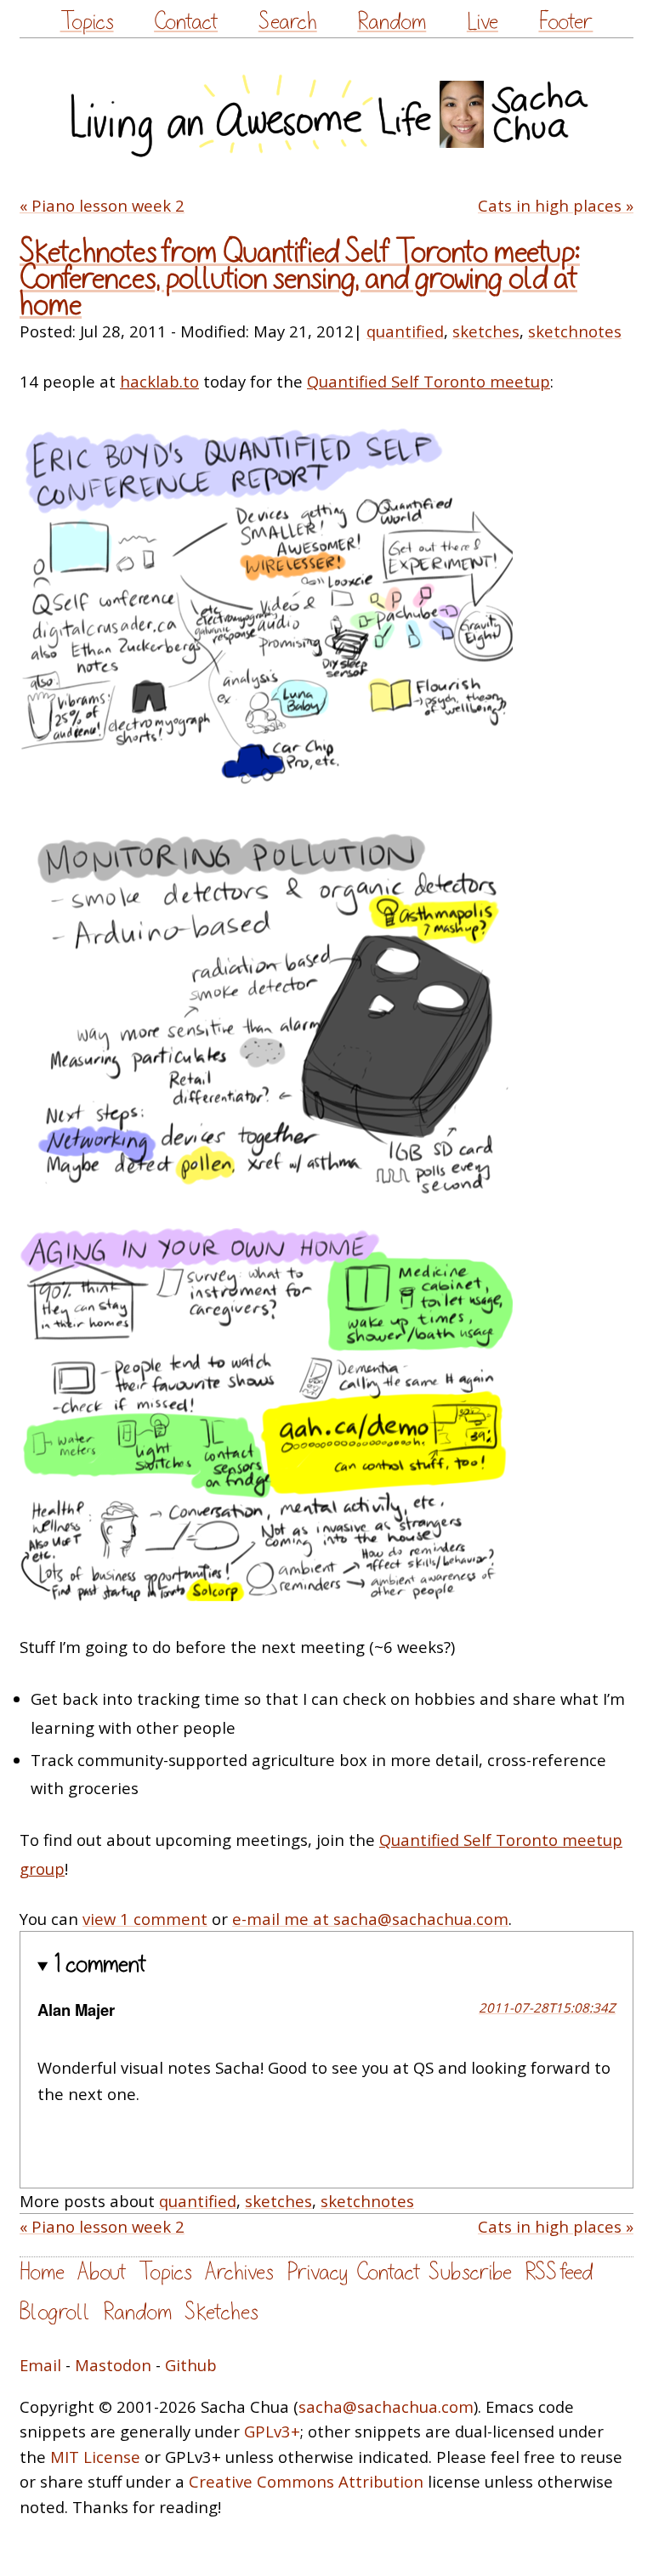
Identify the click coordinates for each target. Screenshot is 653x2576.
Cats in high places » (556, 205)
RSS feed (559, 2272)
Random (392, 22)
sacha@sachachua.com (386, 2406)
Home (42, 2272)
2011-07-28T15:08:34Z (547, 2007)
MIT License (95, 2457)
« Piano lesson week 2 (102, 205)
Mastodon (113, 2365)
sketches (486, 331)
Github (191, 2365)
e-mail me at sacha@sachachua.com (370, 1919)
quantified (405, 331)
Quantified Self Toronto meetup (429, 381)
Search (288, 22)
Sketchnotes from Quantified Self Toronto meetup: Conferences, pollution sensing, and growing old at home (300, 278)
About (102, 2272)
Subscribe (470, 2272)
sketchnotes (575, 331)
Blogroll (55, 2312)
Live (483, 22)
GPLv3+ (272, 2431)
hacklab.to (159, 381)
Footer (565, 22)
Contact (186, 22)
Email (40, 2365)
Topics (87, 22)
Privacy (317, 2272)
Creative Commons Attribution (306, 2481)
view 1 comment (145, 1919)
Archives (239, 2272)
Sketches (221, 2312)
